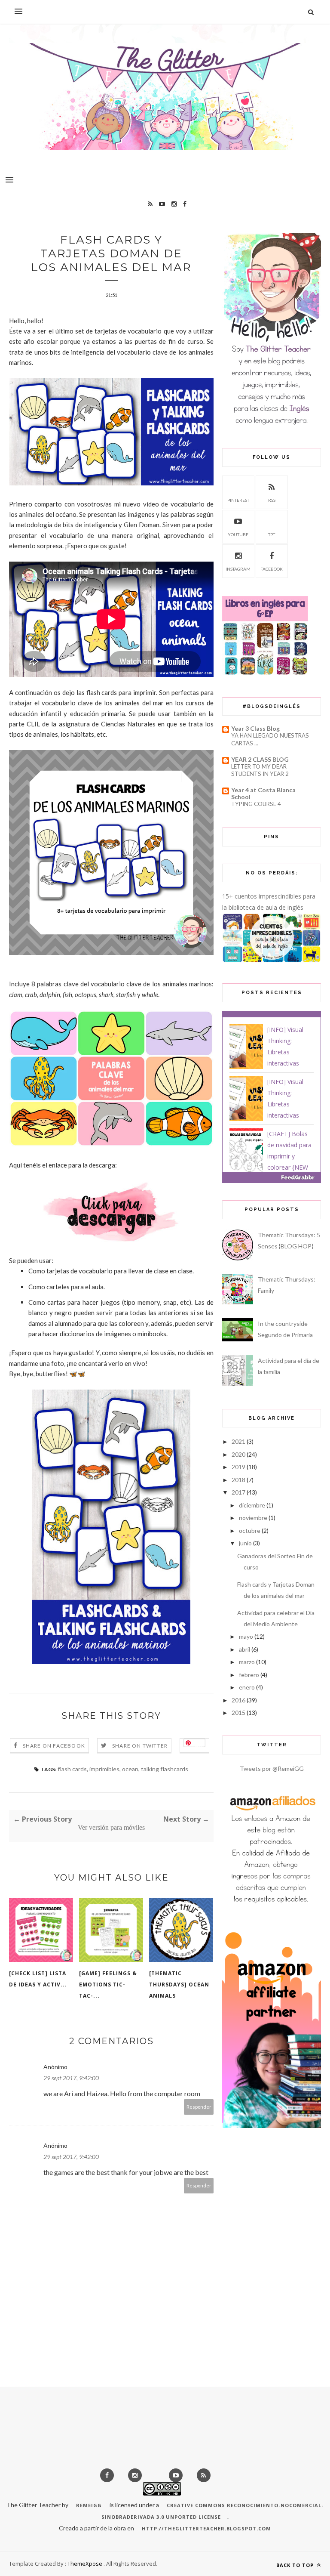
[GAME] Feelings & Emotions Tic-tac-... (108, 1985)
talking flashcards (165, 1769)
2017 (238, 1492)
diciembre (252, 1505)
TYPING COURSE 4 (256, 804)
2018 (238, 1480)
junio (245, 1543)
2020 (238, 1454)
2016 (238, 1700)
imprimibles (104, 1769)
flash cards (72, 1769)
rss (272, 500)
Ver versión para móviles (111, 1827)
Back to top (296, 2565)
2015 (238, 1713)
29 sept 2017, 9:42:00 (71, 2078)
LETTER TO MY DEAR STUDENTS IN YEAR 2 (260, 770)
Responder (199, 2107)
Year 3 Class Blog (255, 728)
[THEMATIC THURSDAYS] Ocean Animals (179, 1985)
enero (247, 1687)
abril (244, 1649)
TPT (272, 534)
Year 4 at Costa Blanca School (263, 793)
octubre (250, 1530)
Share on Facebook (54, 1746)
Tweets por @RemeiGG (272, 1768)
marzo (247, 1662)
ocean (130, 1769)
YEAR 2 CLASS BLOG (260, 759)
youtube (238, 534)
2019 (238, 1467)
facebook (272, 569)
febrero (249, 1675)
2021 (238, 1441)
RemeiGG (89, 2505)
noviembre (253, 1518)
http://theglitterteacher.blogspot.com (206, 2528)
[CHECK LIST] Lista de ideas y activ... (38, 1979)
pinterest (238, 500)
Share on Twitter (140, 1746)
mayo (246, 1636)
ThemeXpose (85, 2564)
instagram (238, 569)
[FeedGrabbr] (272, 1177)
